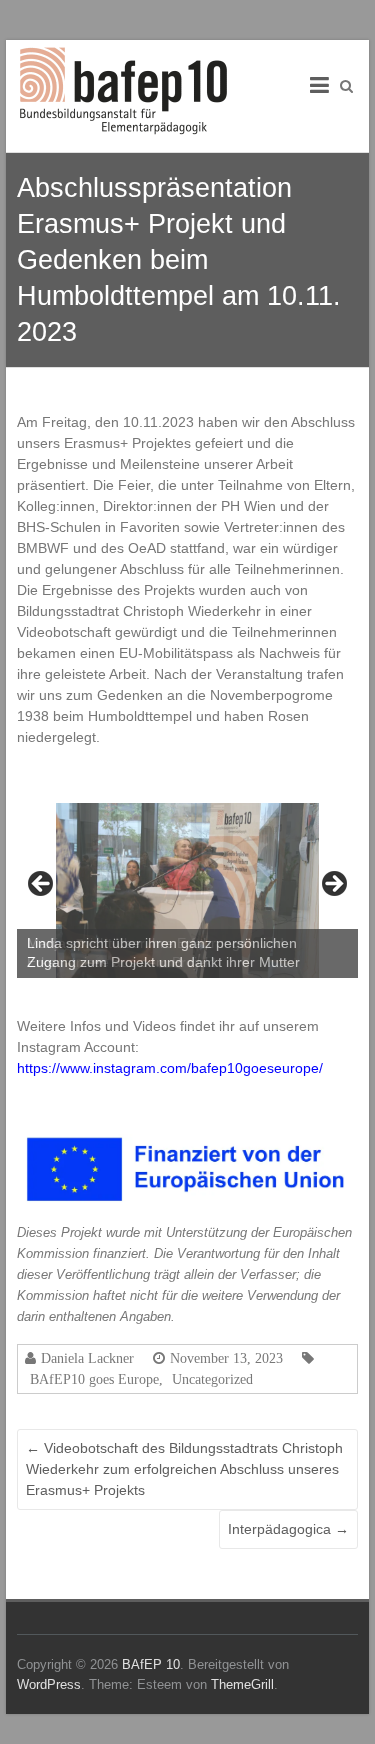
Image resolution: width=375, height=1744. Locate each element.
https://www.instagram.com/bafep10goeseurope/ (170, 1068)
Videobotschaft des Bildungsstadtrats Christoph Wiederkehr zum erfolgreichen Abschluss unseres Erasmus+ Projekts (184, 1469)
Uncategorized (212, 1379)
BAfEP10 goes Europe (94, 1379)
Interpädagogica (288, 1529)
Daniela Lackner (87, 1358)
